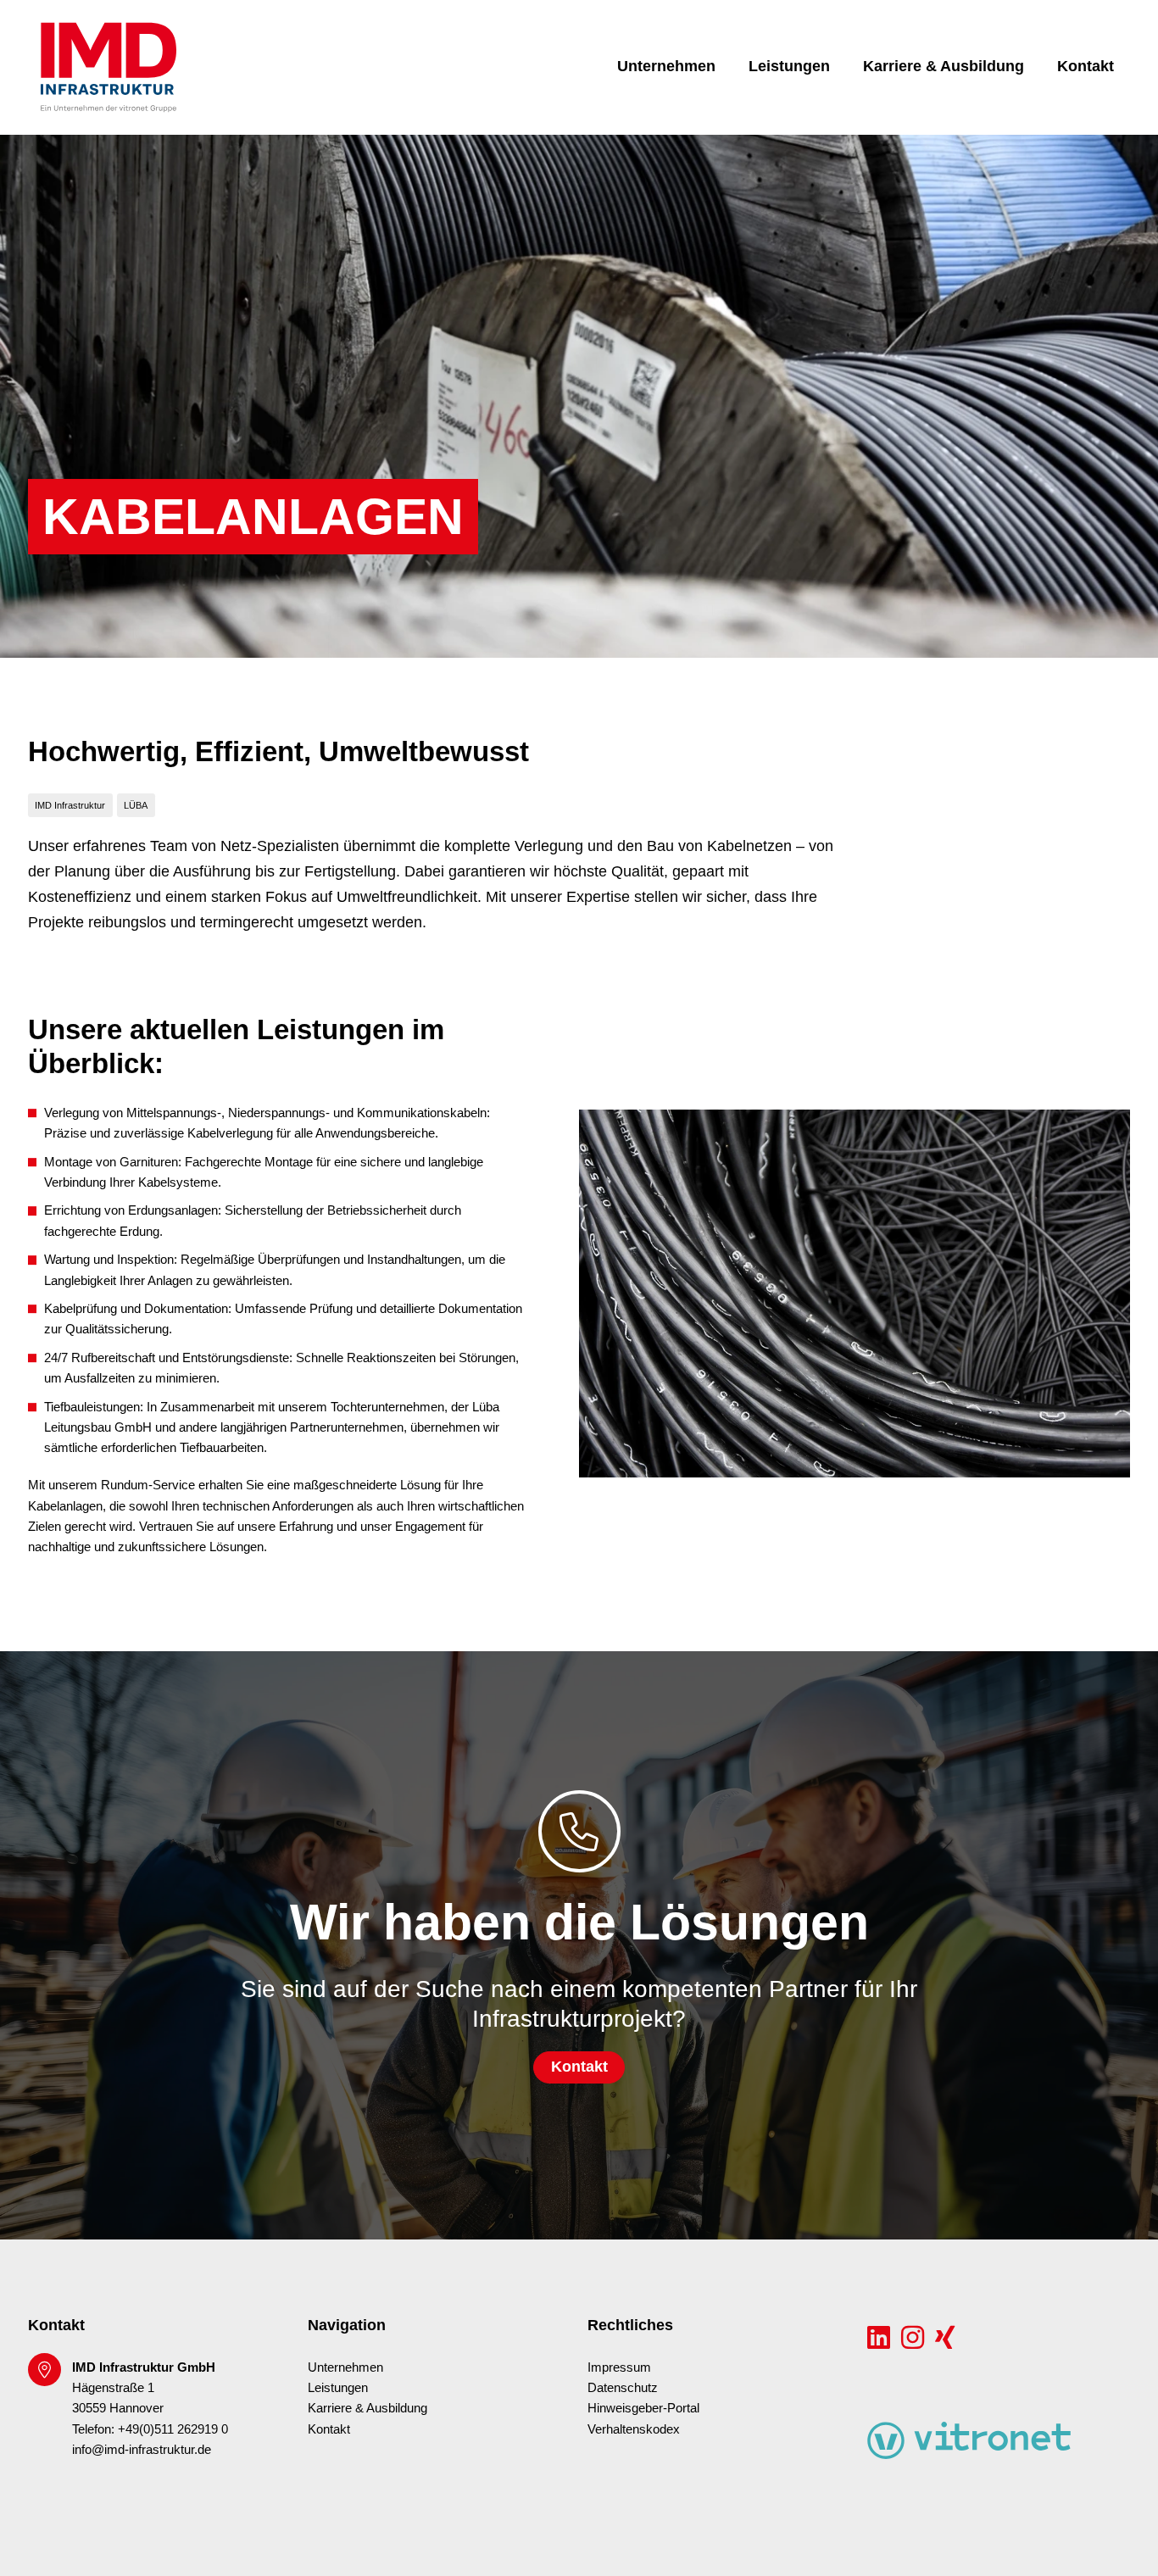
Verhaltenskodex (634, 2429)
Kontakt (1086, 66)
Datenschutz (623, 2388)
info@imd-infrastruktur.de (142, 2450)
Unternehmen (666, 66)
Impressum (619, 2367)
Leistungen (789, 66)
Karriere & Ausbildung (944, 66)
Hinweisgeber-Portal (643, 2408)
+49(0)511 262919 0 (173, 2429)
